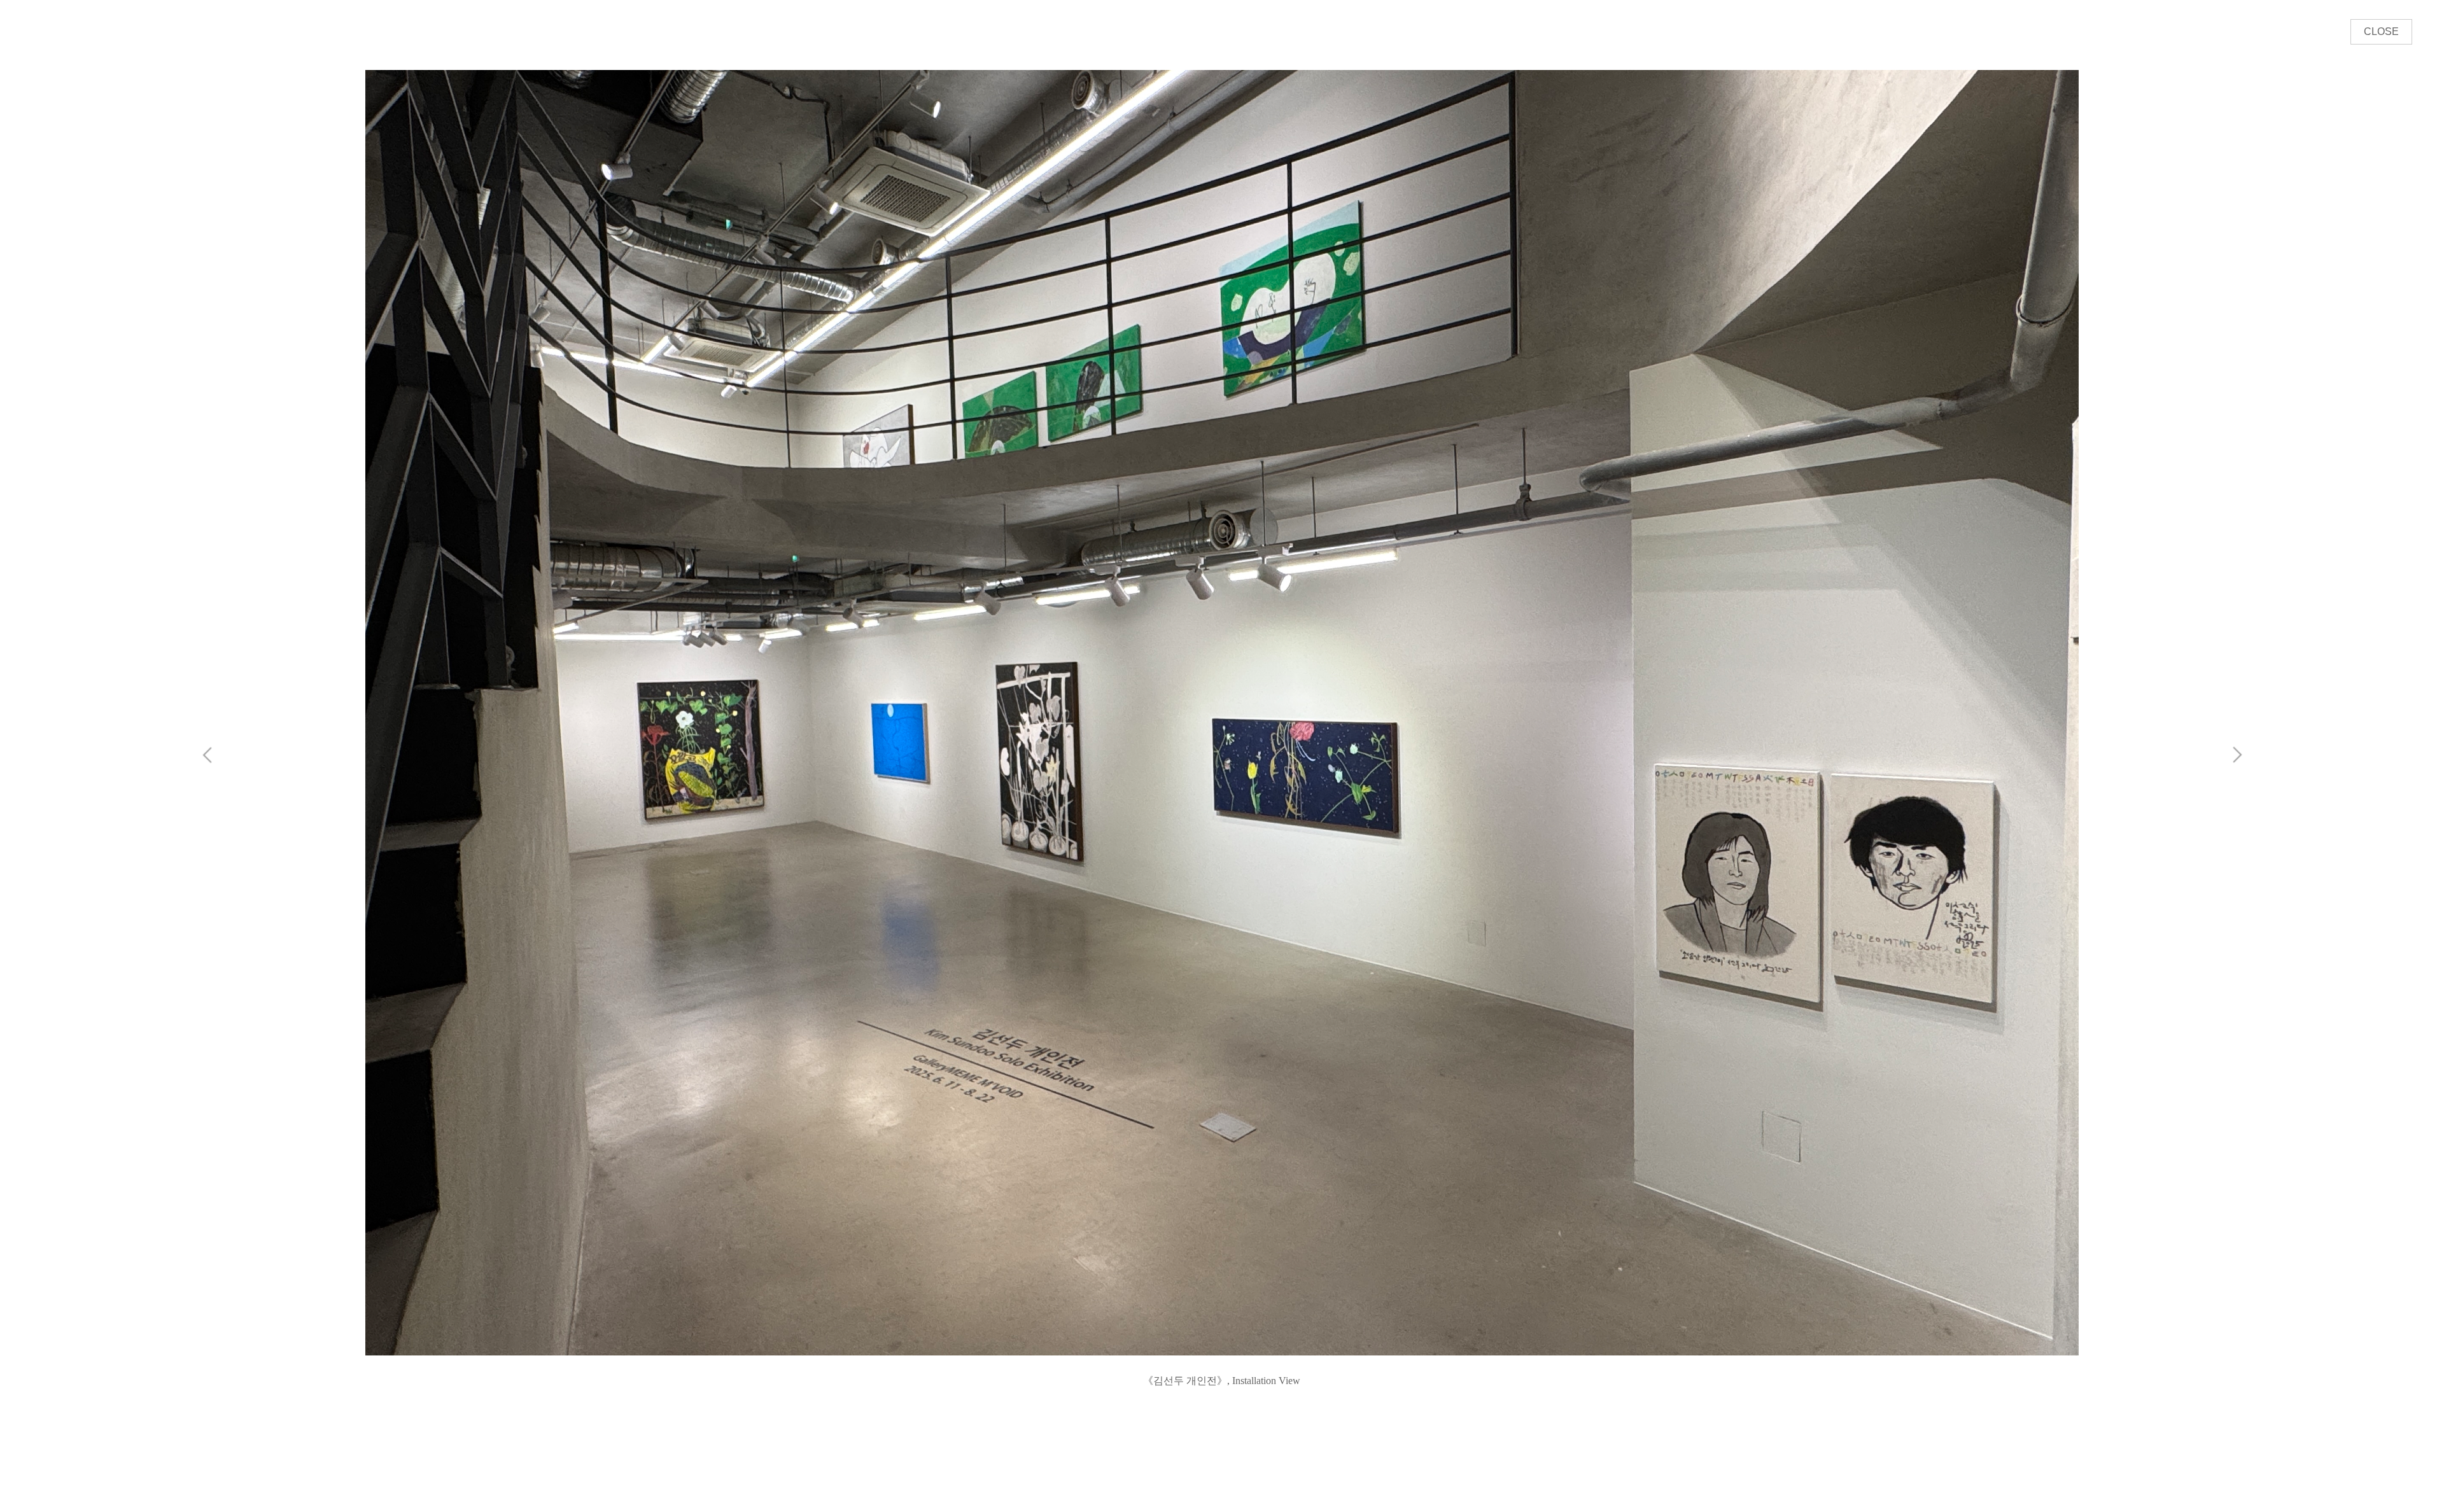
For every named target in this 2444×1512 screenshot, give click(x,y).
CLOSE (2381, 31)
